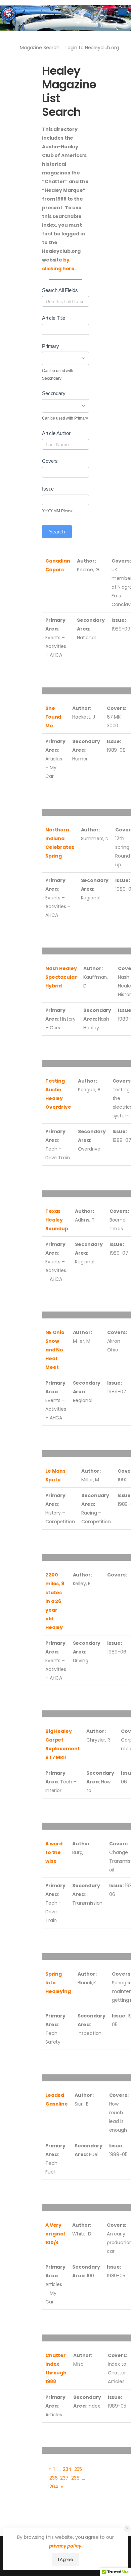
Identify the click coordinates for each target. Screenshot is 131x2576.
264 (54, 2487)
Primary (51, 346)
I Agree (66, 2559)
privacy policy (65, 2546)
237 (64, 2478)
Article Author (56, 433)
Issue (48, 489)
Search (57, 532)
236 (54, 2478)
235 (78, 2469)
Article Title (54, 318)
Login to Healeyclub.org (92, 48)
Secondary (54, 393)
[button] (127, 2529)
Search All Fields (60, 290)
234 (67, 2469)
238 (75, 2478)
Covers (50, 461)
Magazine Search (40, 48)
